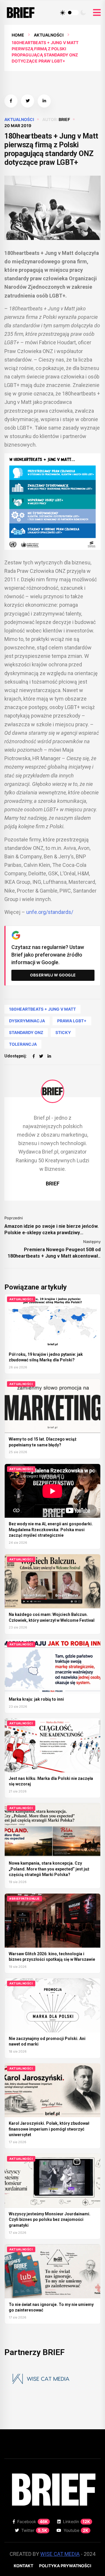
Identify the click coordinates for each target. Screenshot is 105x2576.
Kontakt (23, 2566)
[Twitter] (41, 1056)
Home (18, 35)
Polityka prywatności (65, 2566)
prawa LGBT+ (72, 1021)
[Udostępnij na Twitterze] (28, 101)
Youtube (76, 2530)
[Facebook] (34, 1056)
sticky (63, 1032)
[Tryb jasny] (63, 13)
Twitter (34, 2530)
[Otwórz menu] (97, 13)
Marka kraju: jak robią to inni (36, 1699)
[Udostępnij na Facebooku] (11, 101)
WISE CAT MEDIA (60, 2554)
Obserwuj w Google (53, 975)
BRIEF (64, 119)
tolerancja (23, 1044)
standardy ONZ (26, 1032)
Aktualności (49, 35)
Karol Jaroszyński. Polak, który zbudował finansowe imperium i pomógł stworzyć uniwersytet (49, 2129)
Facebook (33, 2521)
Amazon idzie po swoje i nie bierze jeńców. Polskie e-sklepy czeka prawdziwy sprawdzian (51, 1230)
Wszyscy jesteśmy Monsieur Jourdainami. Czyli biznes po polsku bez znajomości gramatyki (50, 2220)
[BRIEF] (52, 1091)
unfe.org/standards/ (50, 912)
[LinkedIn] (49, 1056)
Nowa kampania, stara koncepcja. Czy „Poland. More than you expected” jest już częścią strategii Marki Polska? (49, 1869)
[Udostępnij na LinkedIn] (44, 101)
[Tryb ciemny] (83, 13)
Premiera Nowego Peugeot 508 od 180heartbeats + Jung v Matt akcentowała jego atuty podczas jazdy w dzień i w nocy (54, 1253)
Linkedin (77, 2521)
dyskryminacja (27, 1021)
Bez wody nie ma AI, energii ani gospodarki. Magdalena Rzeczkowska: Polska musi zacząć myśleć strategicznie (51, 1530)
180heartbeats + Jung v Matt (42, 1009)
